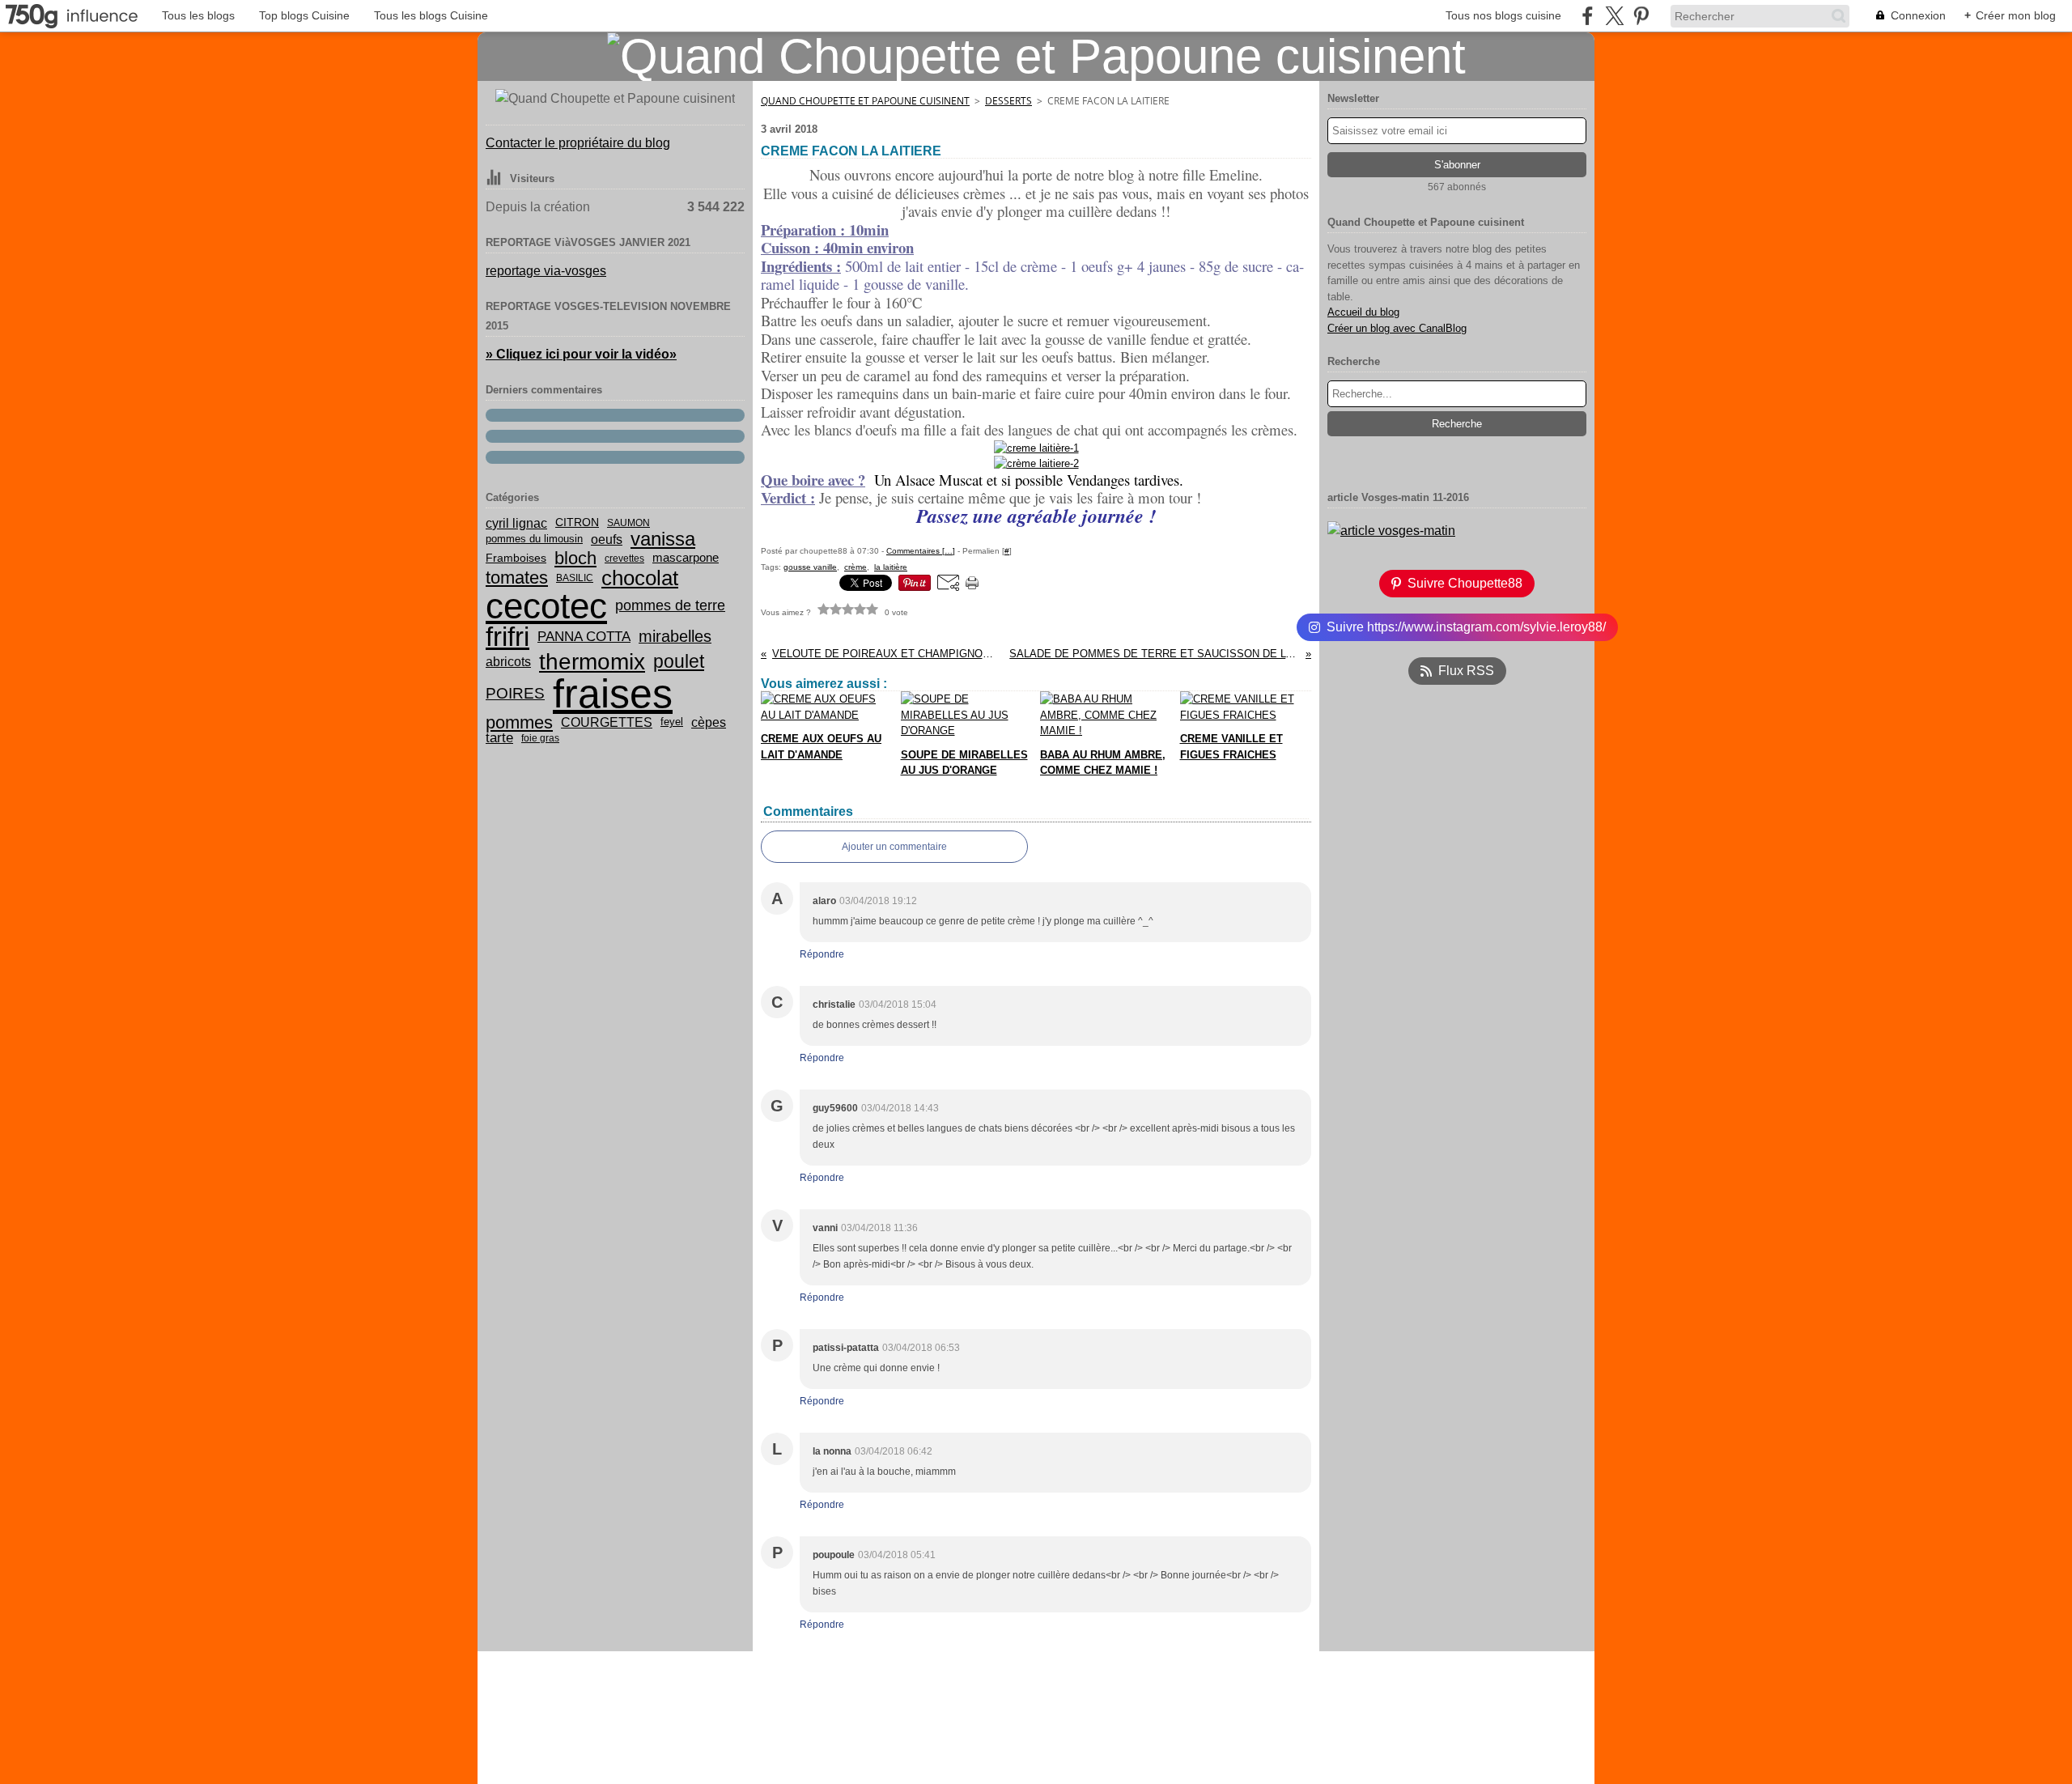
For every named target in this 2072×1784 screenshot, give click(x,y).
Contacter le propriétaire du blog (578, 143)
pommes (519, 723)
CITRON (577, 523)
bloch (575, 559)
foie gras (540, 738)
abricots (508, 662)
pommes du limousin (534, 539)
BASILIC (575, 578)
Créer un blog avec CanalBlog (1397, 328)
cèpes (709, 723)
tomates (517, 578)
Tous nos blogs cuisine (1503, 15)
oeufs (607, 540)
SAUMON (628, 523)
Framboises (516, 559)
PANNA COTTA (584, 637)
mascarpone (686, 558)
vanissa (663, 539)
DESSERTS (1008, 101)
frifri (507, 637)
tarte (499, 738)
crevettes (624, 559)
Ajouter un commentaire (894, 847)
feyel (672, 722)
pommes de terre (670, 605)
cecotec (546, 606)
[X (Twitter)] (1614, 16)
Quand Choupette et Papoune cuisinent (865, 101)
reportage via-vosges (546, 271)
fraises (613, 694)
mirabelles (675, 637)
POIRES (515, 693)
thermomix (592, 662)
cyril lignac (516, 523)
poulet (679, 662)
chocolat (640, 578)
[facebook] (1588, 16)
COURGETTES (607, 722)
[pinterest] (1641, 16)
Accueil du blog (1363, 312)
